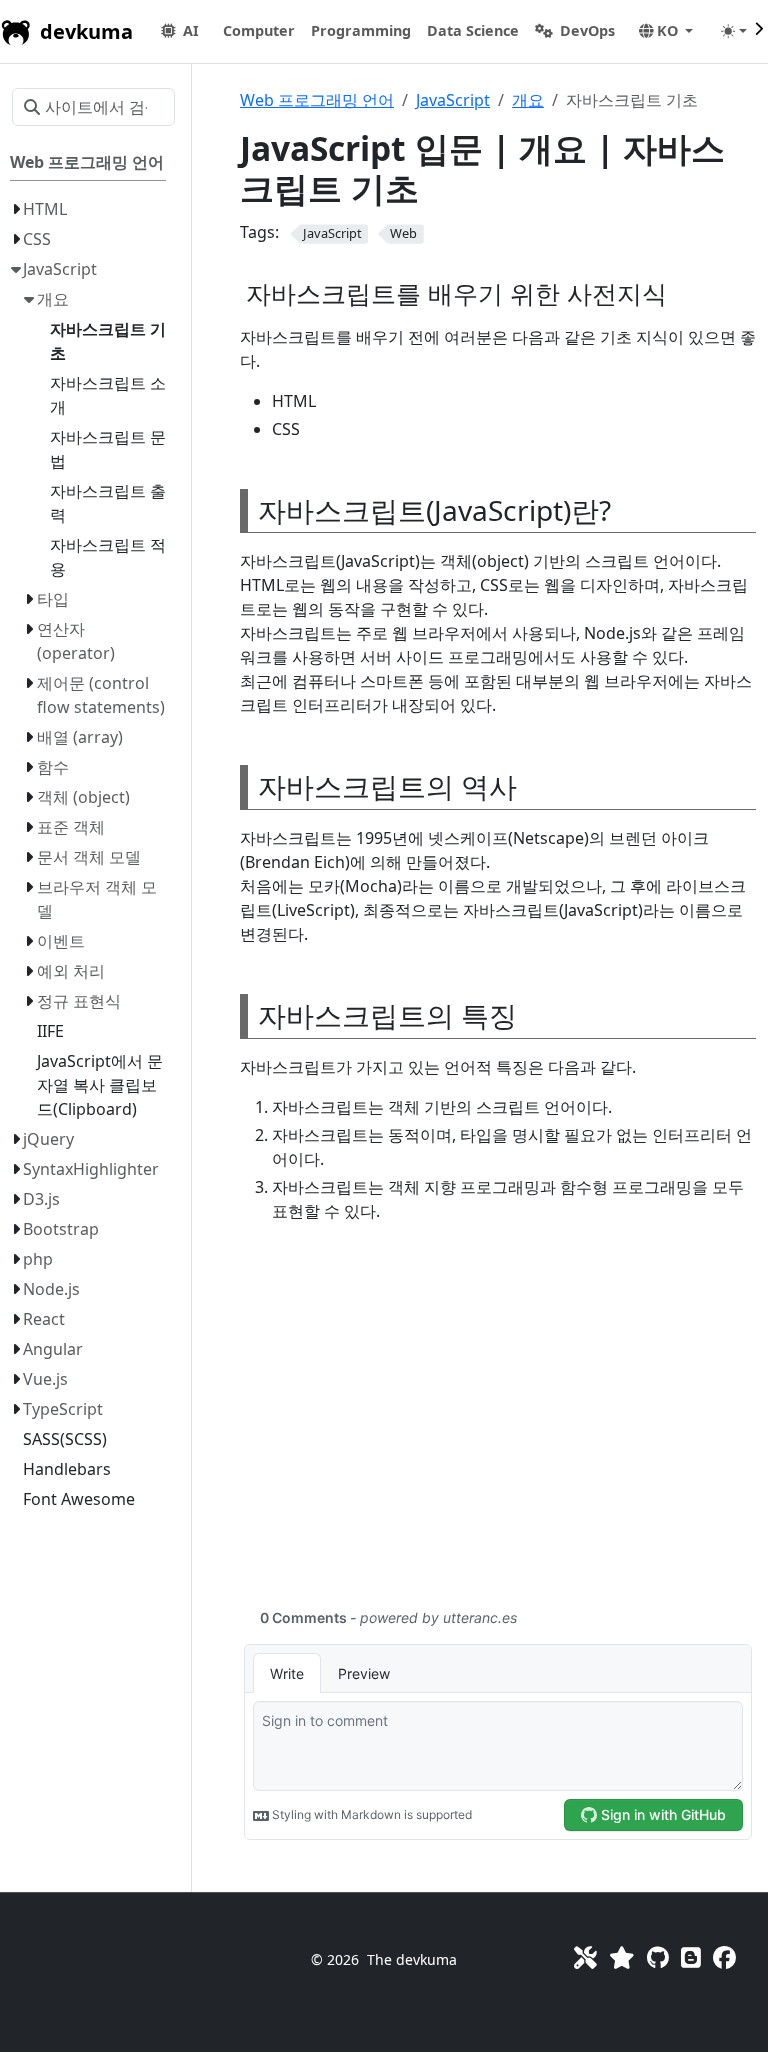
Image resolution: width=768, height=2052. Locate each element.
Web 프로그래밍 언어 (317, 100)
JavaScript (453, 100)
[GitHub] (658, 1957)
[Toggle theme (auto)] (734, 31)
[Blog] (691, 1957)
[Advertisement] (498, 1427)
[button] (259, 31)
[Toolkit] (585, 1957)
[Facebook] (724, 1957)
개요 (528, 100)
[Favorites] (622, 1957)
